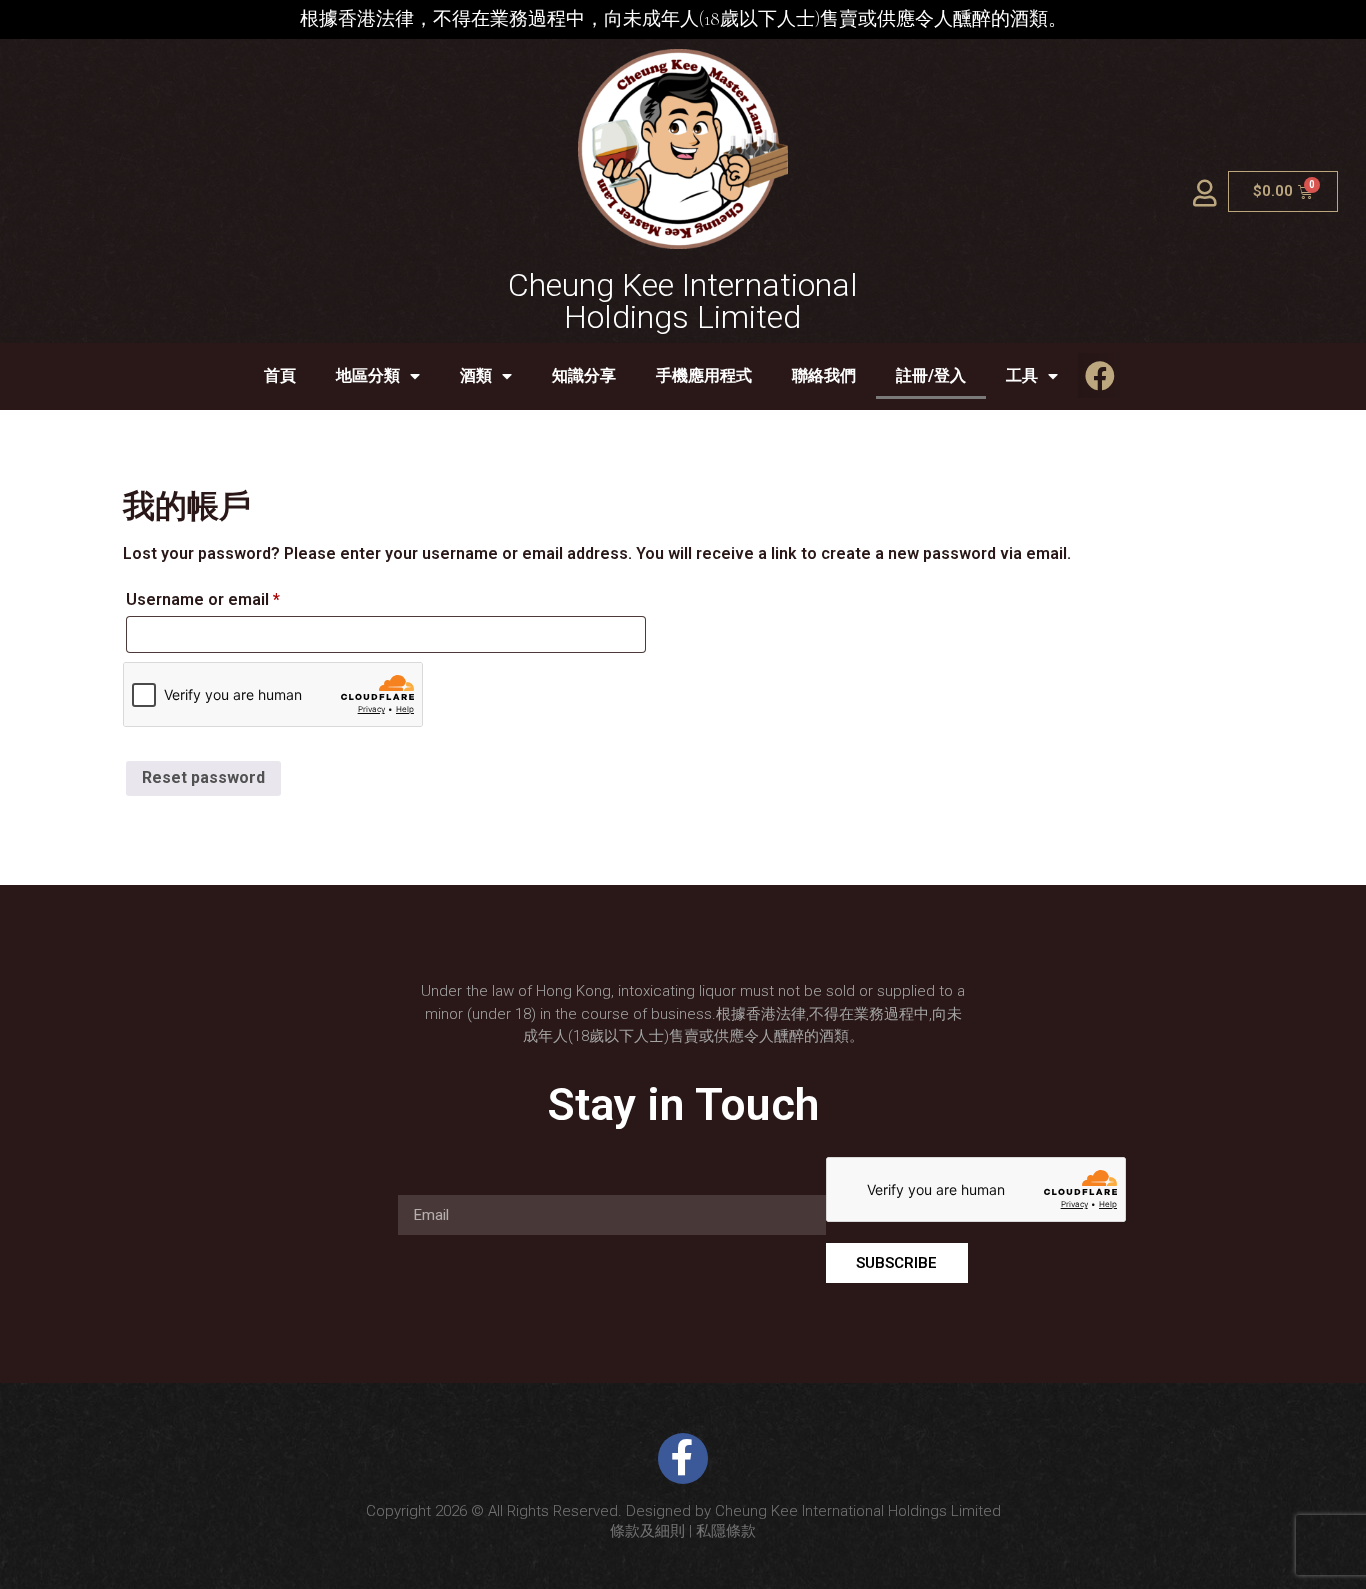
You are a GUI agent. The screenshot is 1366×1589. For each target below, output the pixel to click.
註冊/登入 (931, 375)
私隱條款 (726, 1531)
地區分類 (368, 375)
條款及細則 (647, 1531)
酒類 (476, 375)
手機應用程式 (704, 375)
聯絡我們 (824, 375)
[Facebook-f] (683, 1458)
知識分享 (584, 375)
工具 (1022, 375)
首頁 (280, 375)
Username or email (236, 596)
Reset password (203, 777)
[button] (1100, 375)
